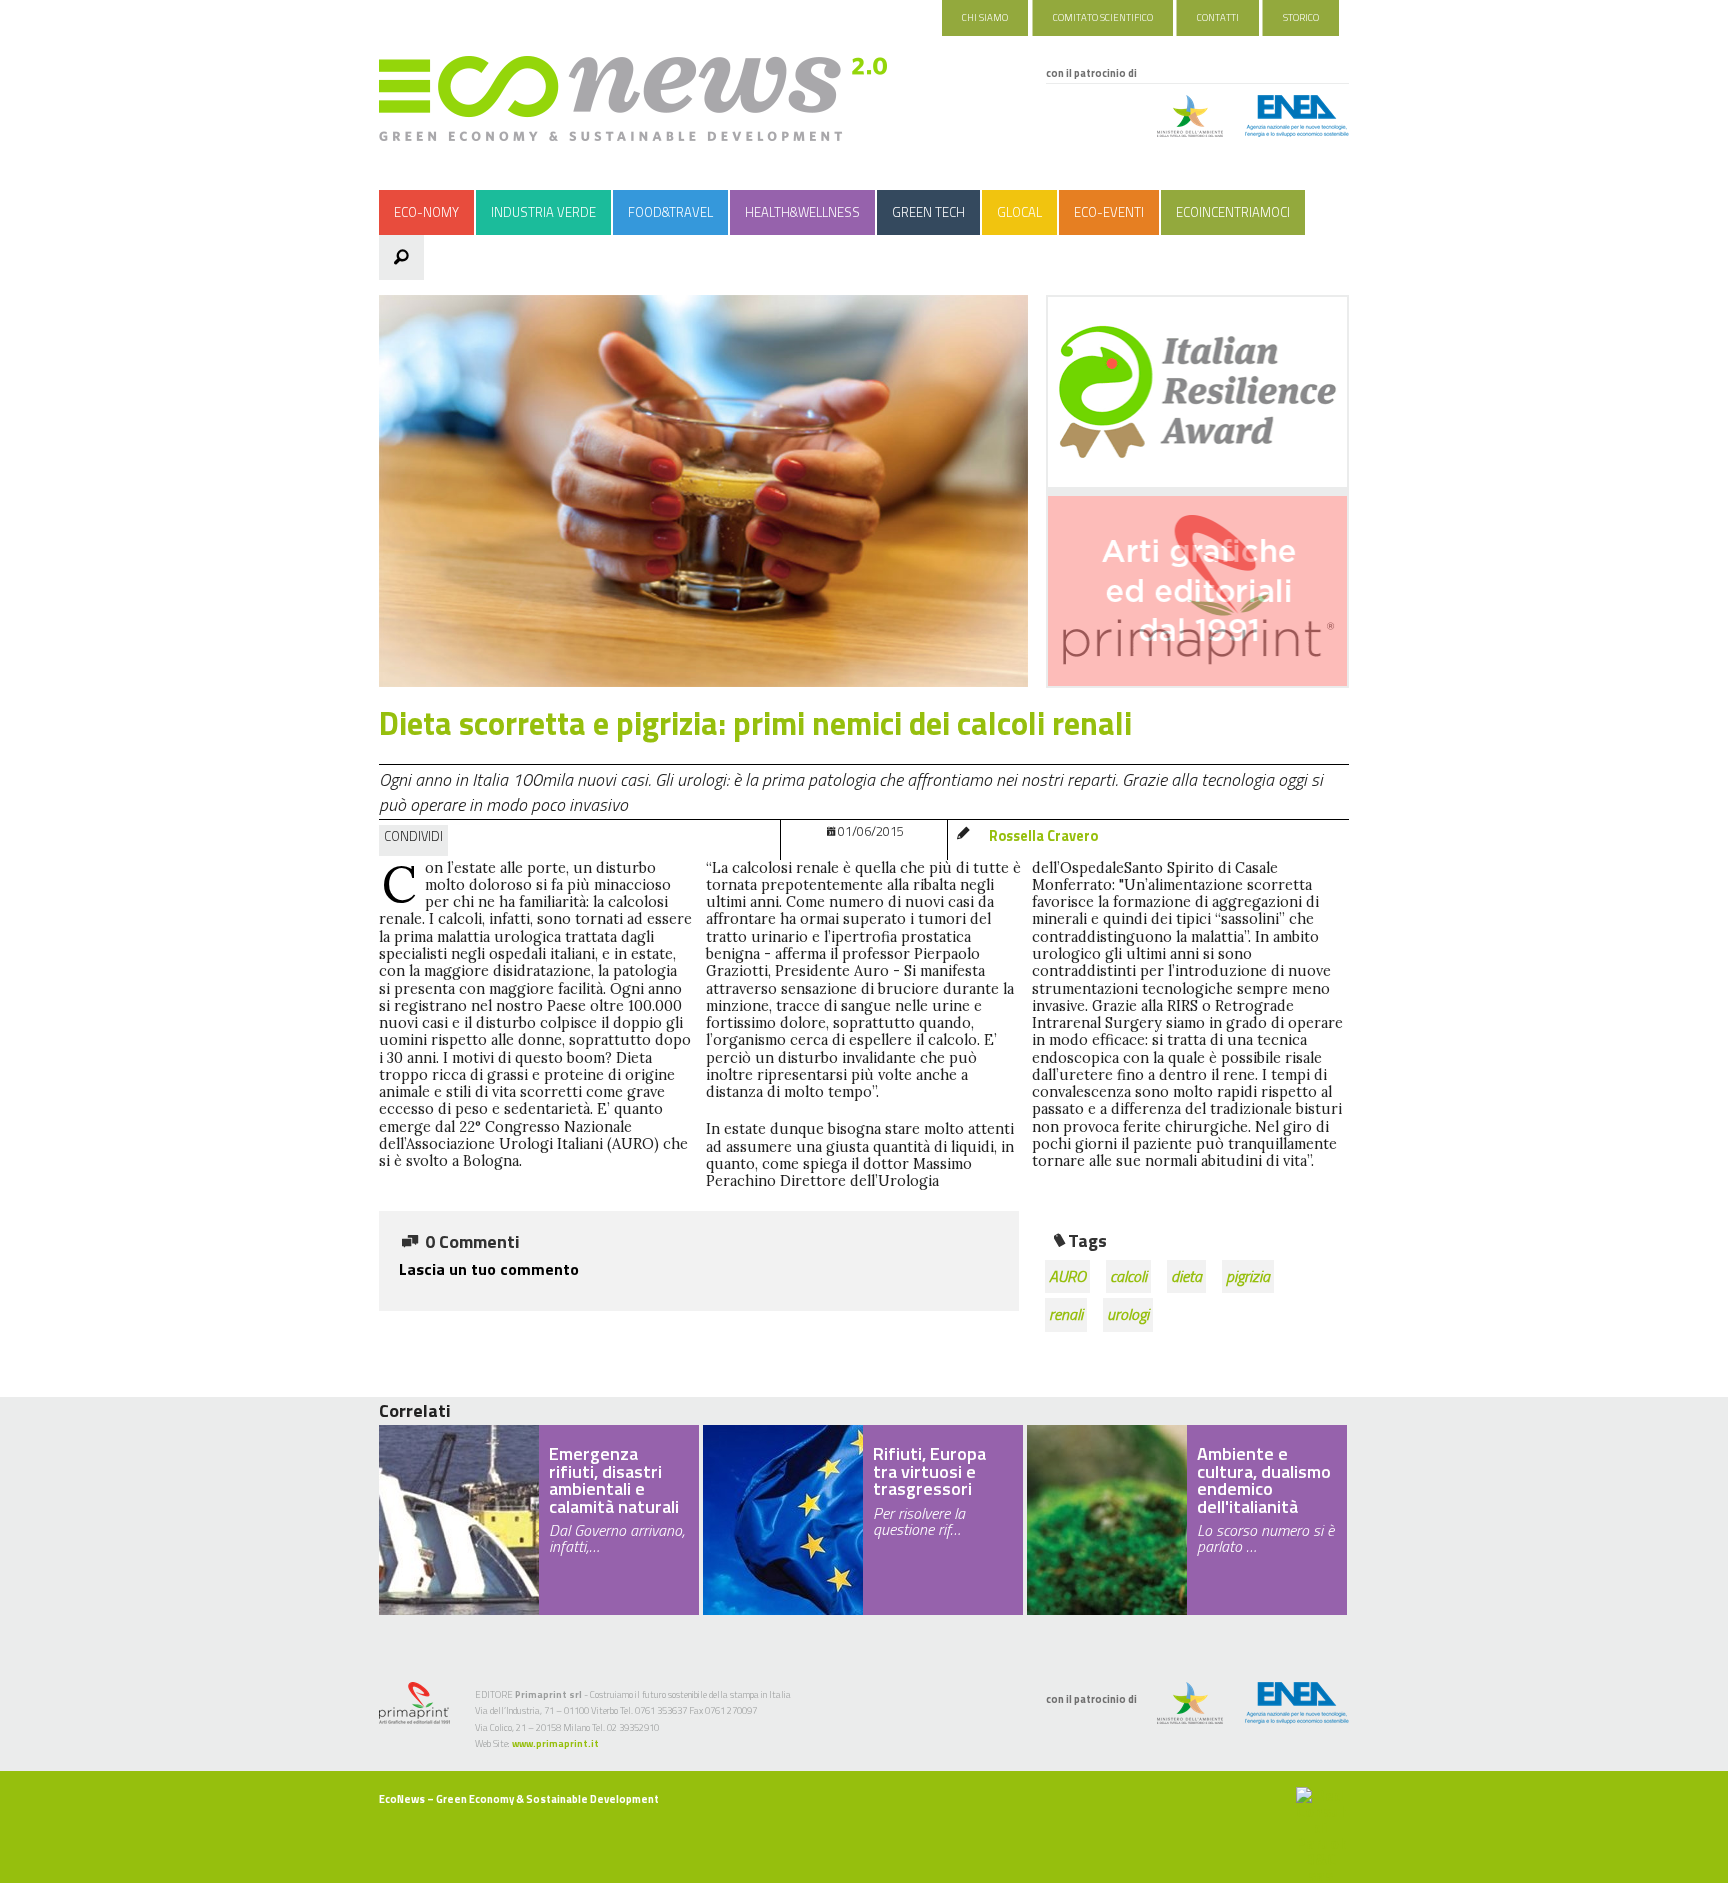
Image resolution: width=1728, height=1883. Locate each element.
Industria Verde (543, 212)
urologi (1128, 1314)
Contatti (1218, 17)
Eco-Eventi (1109, 212)
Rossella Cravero (1043, 836)
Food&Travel (670, 212)
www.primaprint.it (555, 1743)
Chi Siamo (985, 17)
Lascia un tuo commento (489, 1269)
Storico (1301, 17)
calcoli (1128, 1276)
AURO (1067, 1276)
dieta (1186, 1276)
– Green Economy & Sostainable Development (519, 1799)
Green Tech (928, 212)
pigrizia (1248, 1276)
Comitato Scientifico (1103, 17)
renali (1066, 1314)
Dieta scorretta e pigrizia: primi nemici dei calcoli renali (755, 723)
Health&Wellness (802, 212)
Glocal (1019, 212)
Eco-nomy (426, 212)
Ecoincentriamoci (1233, 212)
